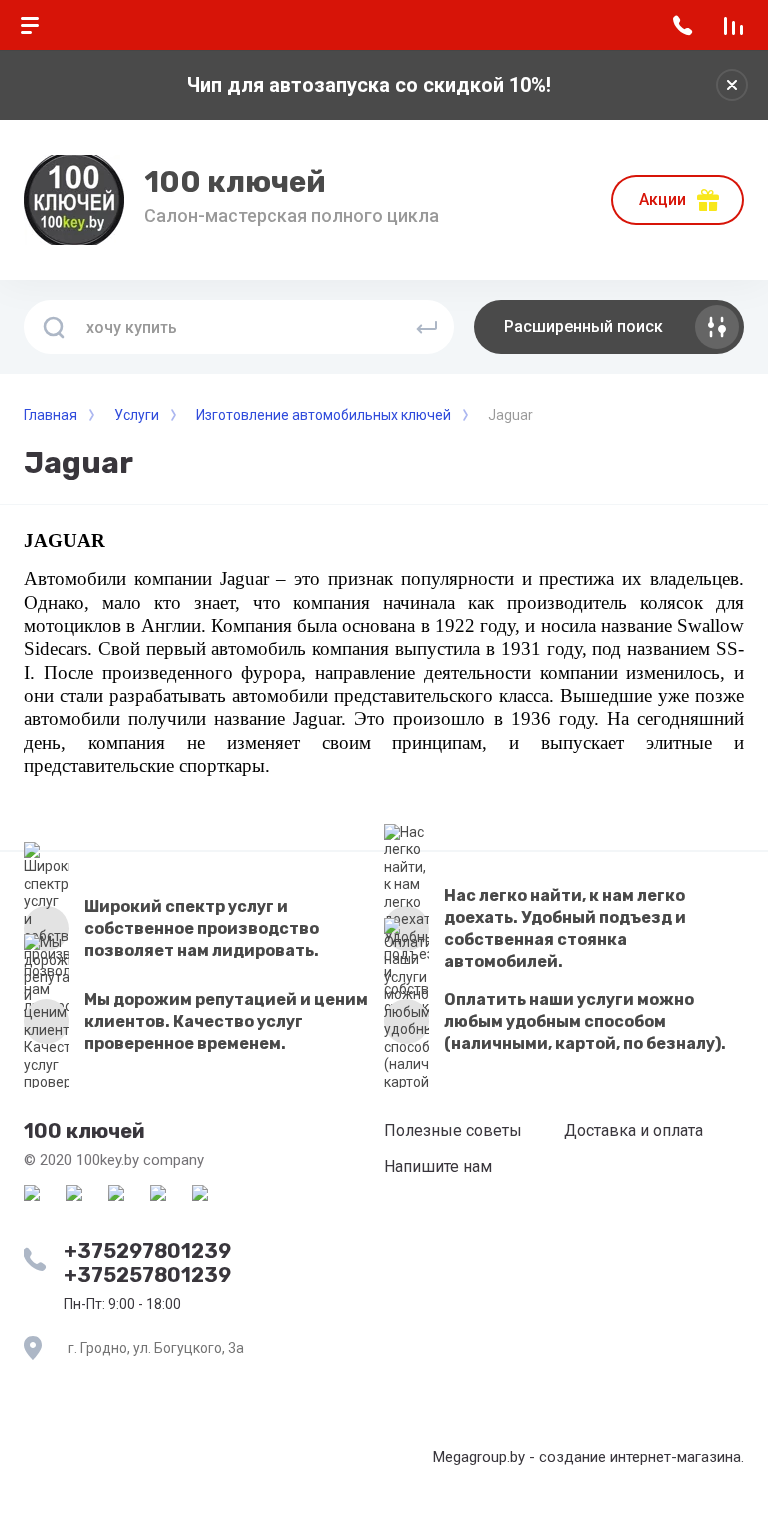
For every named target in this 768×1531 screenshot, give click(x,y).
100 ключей (235, 182)
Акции (662, 199)
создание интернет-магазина (640, 1457)
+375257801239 (147, 1275)
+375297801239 (147, 1251)
